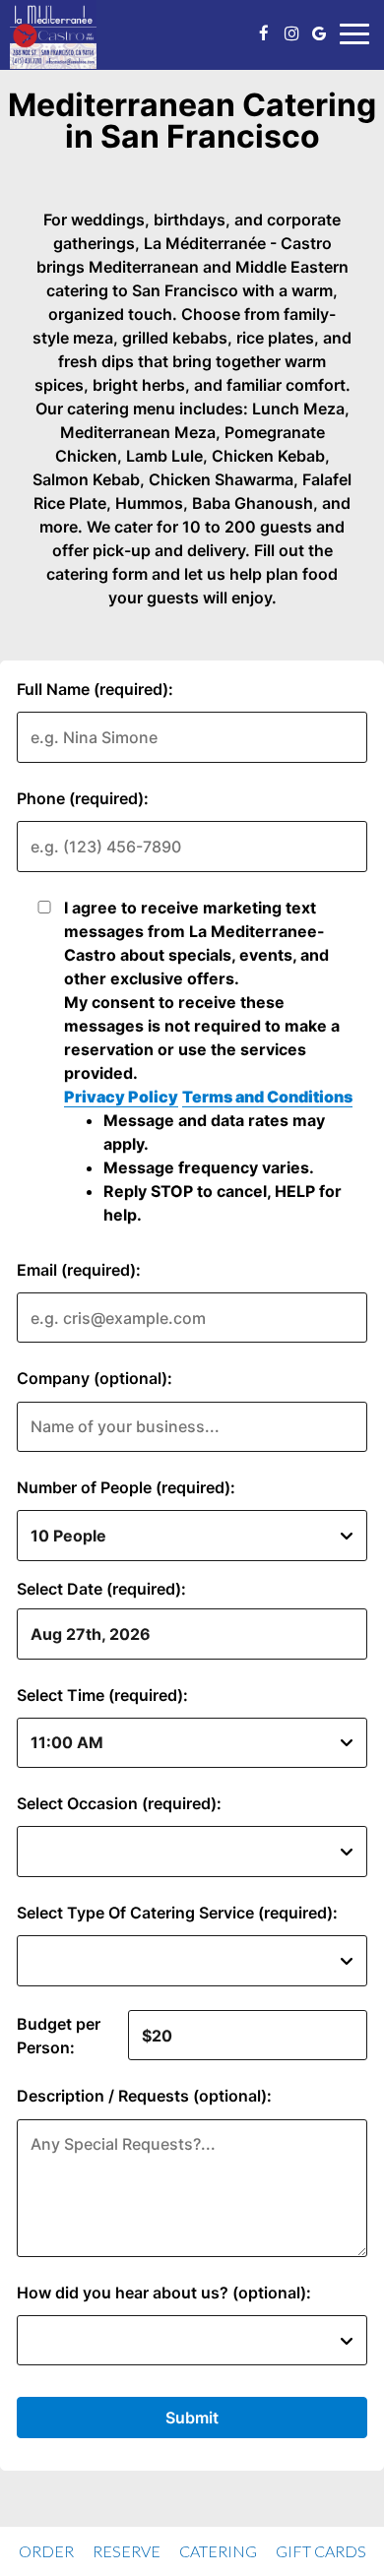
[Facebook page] (264, 33)
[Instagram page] (291, 33)
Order (46, 2551)
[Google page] (319, 33)
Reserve (127, 2551)
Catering (218, 2551)
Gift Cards (321, 2551)
